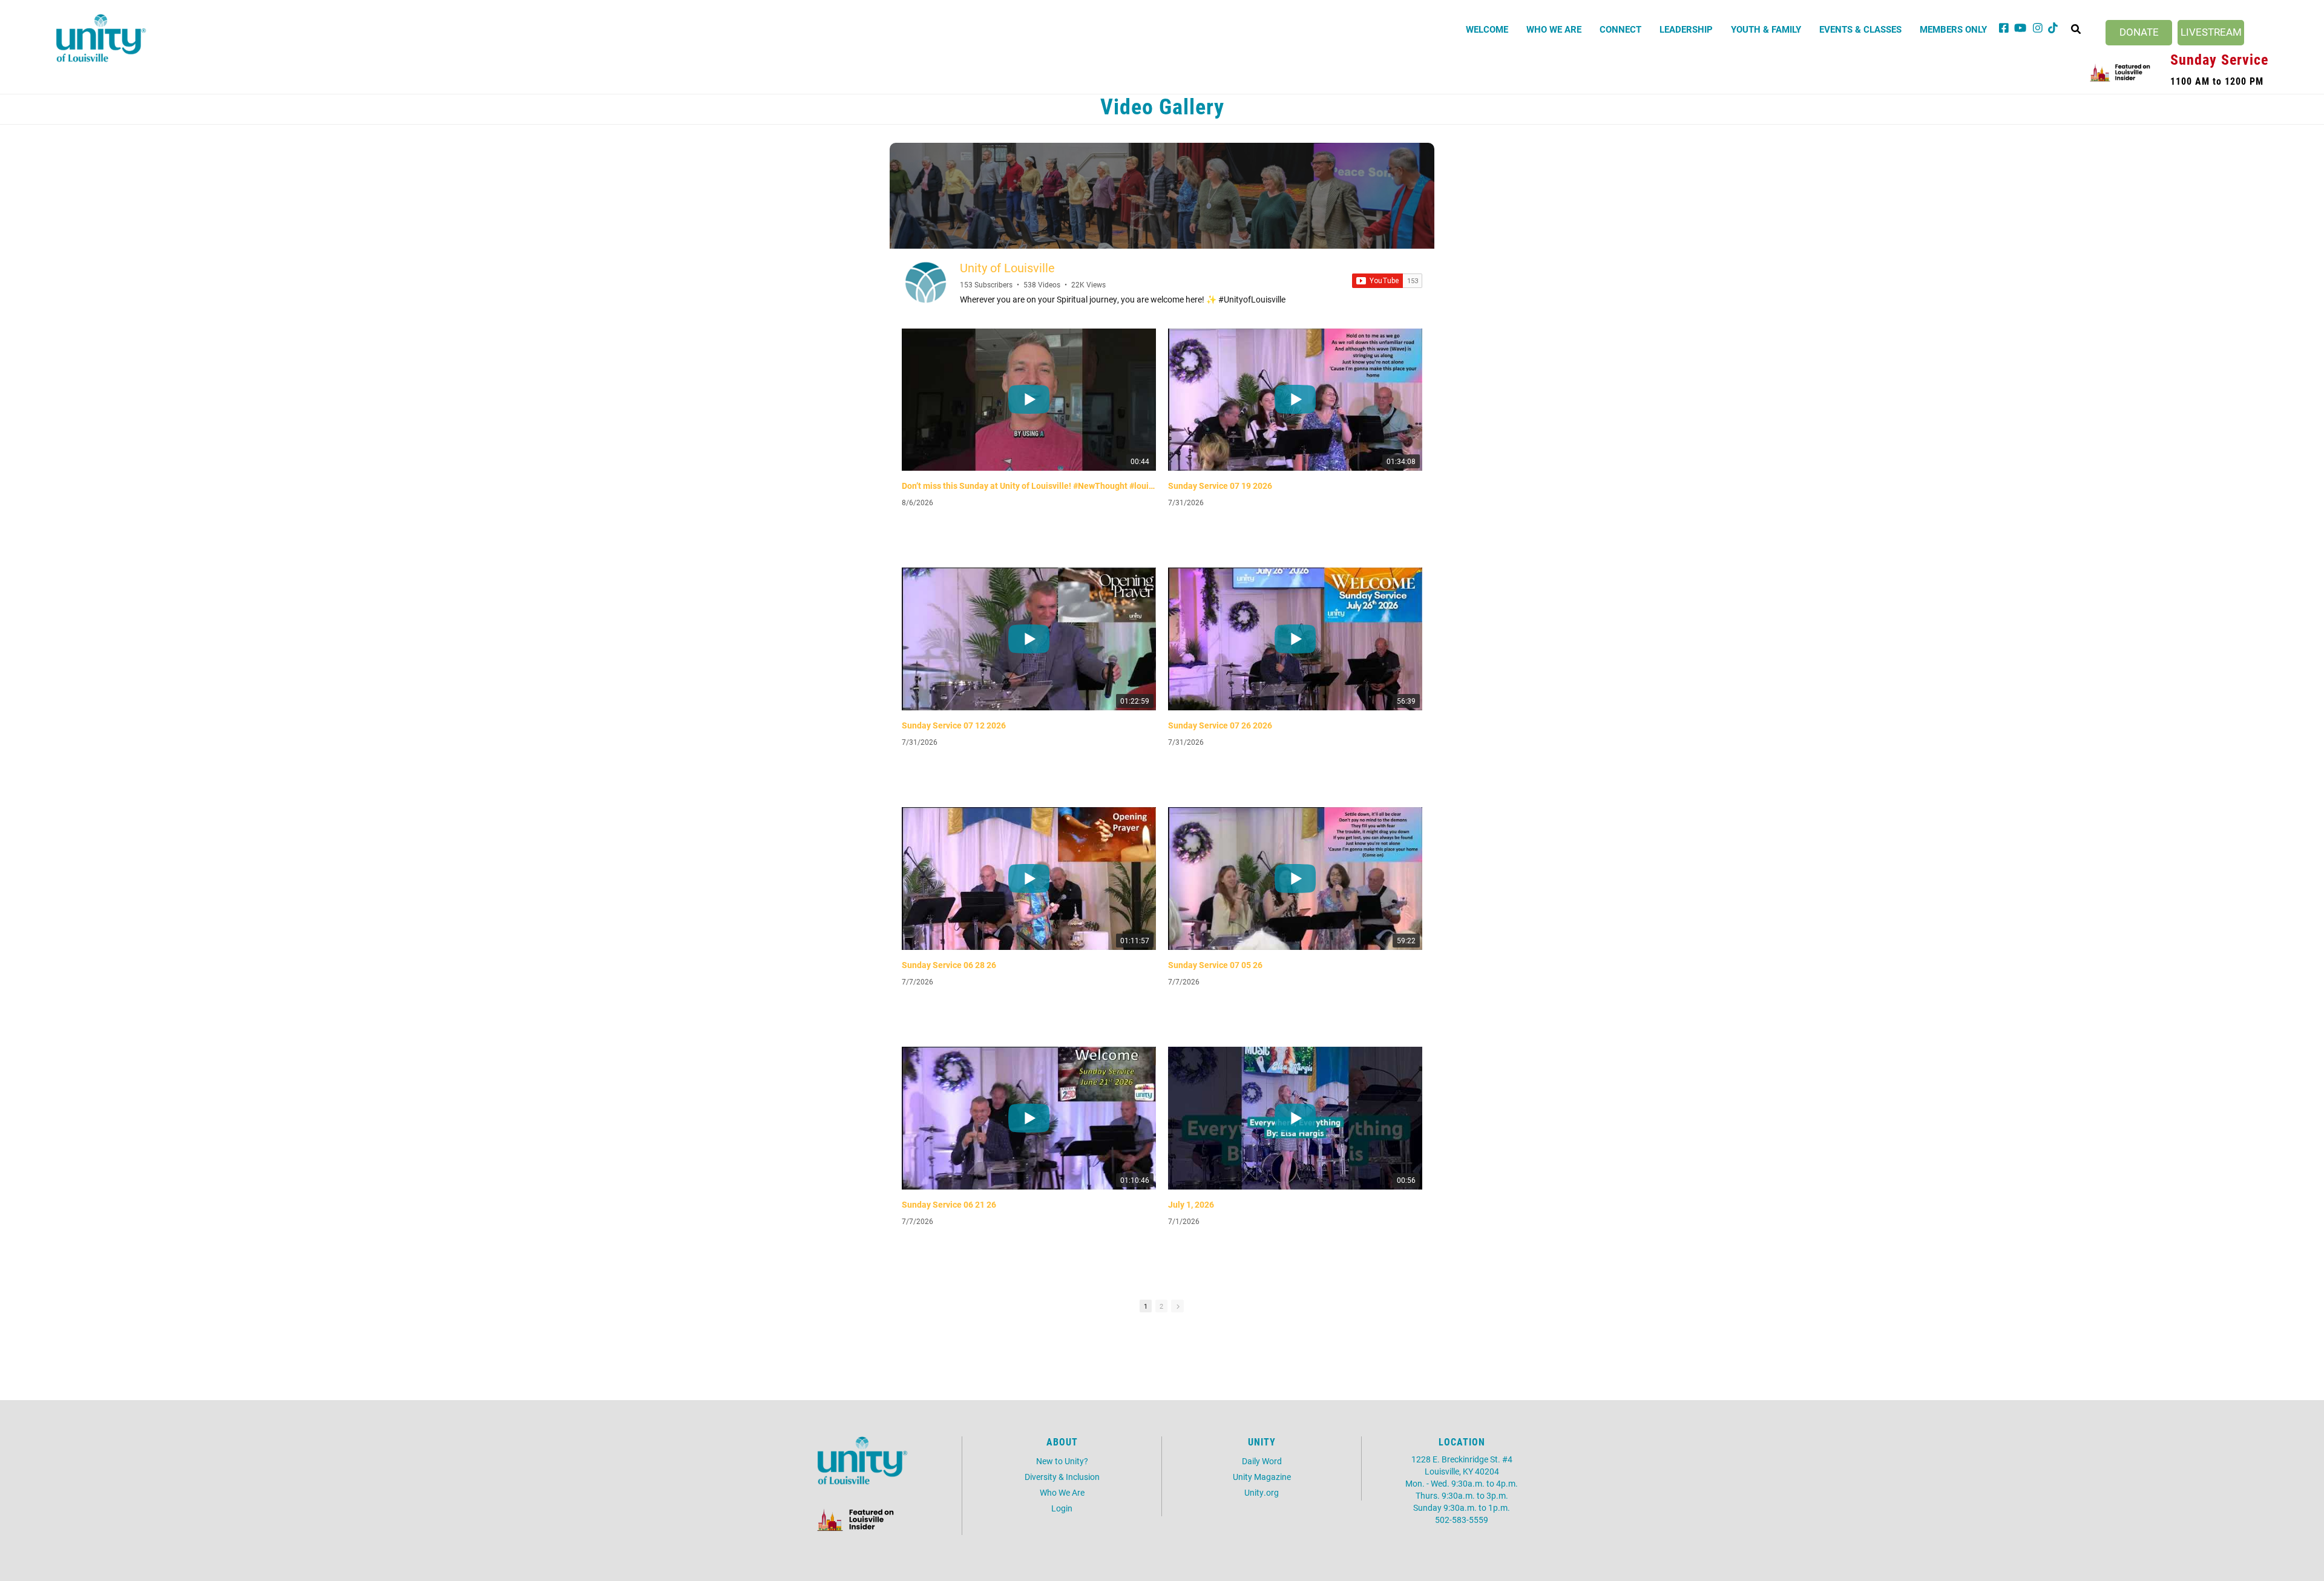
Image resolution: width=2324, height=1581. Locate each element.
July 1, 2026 (1191, 1205)
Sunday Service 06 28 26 (949, 965)
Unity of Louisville (1007, 267)
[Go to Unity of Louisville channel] (926, 283)
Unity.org (1262, 1492)
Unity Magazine (1262, 1477)
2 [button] (1161, 1306)
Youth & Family (1766, 29)
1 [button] (1146, 1306)
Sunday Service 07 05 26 (1215, 965)
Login (1062, 1508)
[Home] (101, 38)
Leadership (1686, 29)
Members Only (1953, 29)
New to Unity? (1062, 1461)
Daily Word (1262, 1461)
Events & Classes (1860, 29)
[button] (1177, 1306)
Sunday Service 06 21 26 (949, 1205)
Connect (1620, 29)
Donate (2139, 32)
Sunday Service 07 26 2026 (1220, 725)
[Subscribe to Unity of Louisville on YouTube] (1387, 281)
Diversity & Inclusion (1062, 1477)
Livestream (2211, 32)
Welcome (1487, 29)
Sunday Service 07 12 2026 (954, 725)
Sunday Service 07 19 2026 (1220, 486)
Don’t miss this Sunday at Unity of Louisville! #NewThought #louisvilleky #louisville (1029, 486)
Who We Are (1554, 29)
